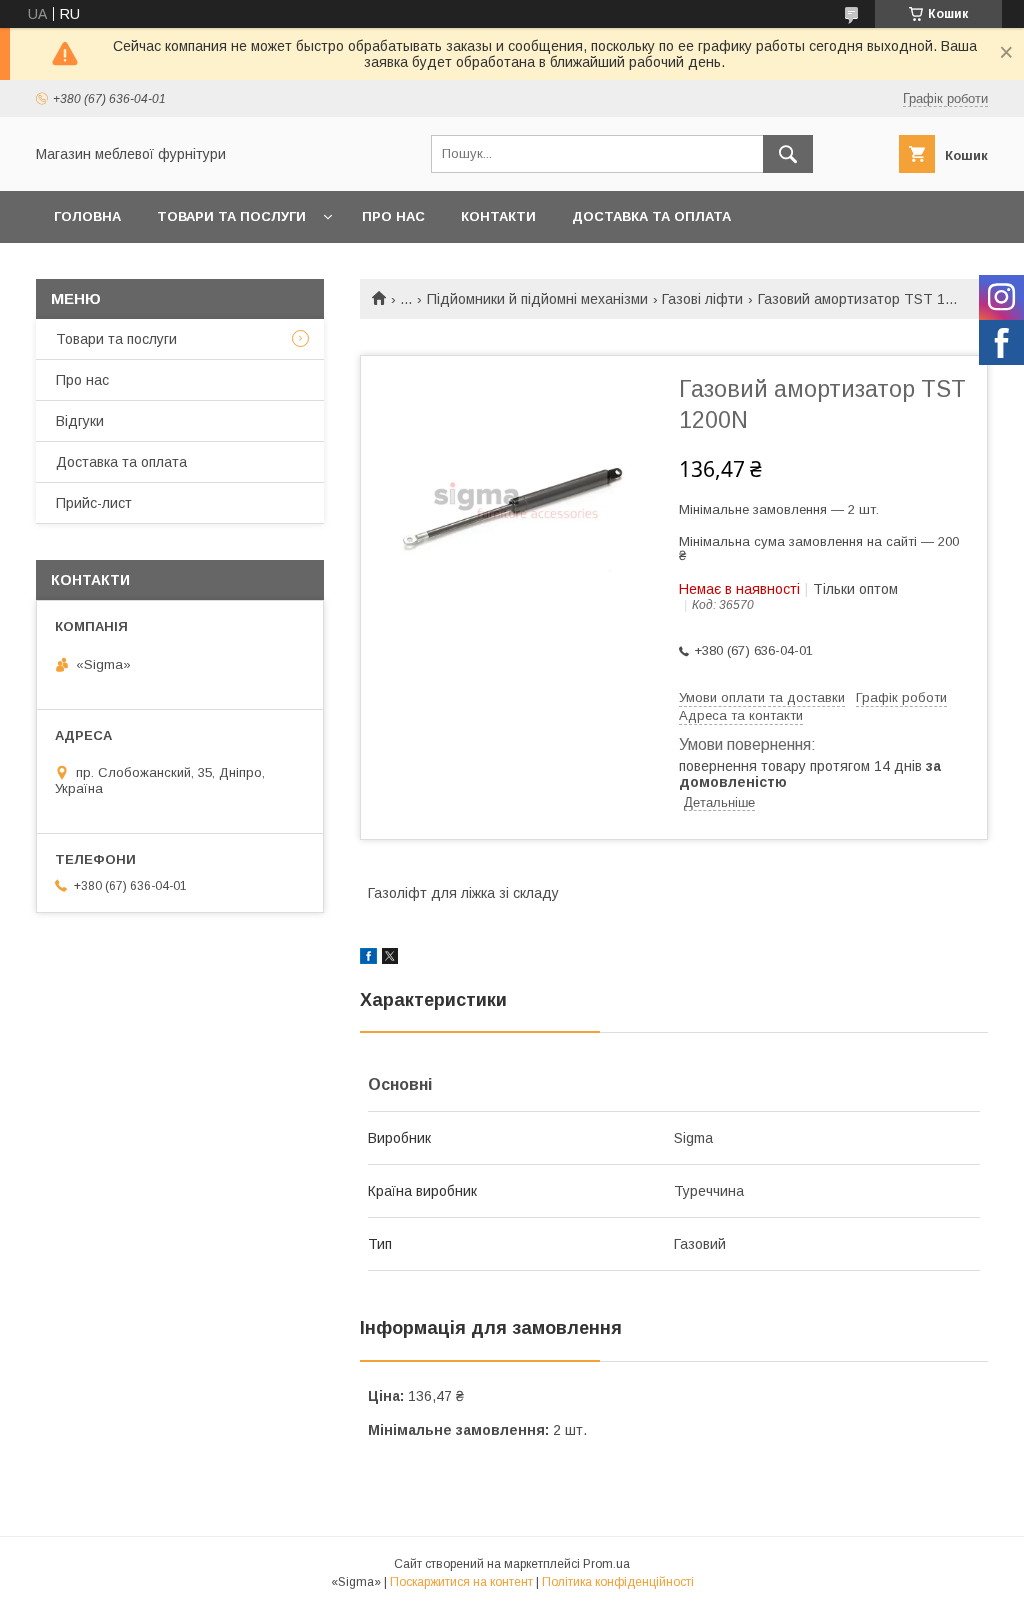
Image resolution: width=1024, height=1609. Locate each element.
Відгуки (80, 421)
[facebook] (368, 959)
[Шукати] (788, 154)
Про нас (393, 216)
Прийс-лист (94, 503)
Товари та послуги (231, 216)
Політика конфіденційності (618, 1582)
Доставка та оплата (651, 216)
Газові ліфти (702, 299)
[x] (390, 959)
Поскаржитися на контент (461, 1582)
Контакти (498, 216)
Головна (87, 216)
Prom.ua (606, 1564)
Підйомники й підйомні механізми (537, 299)
